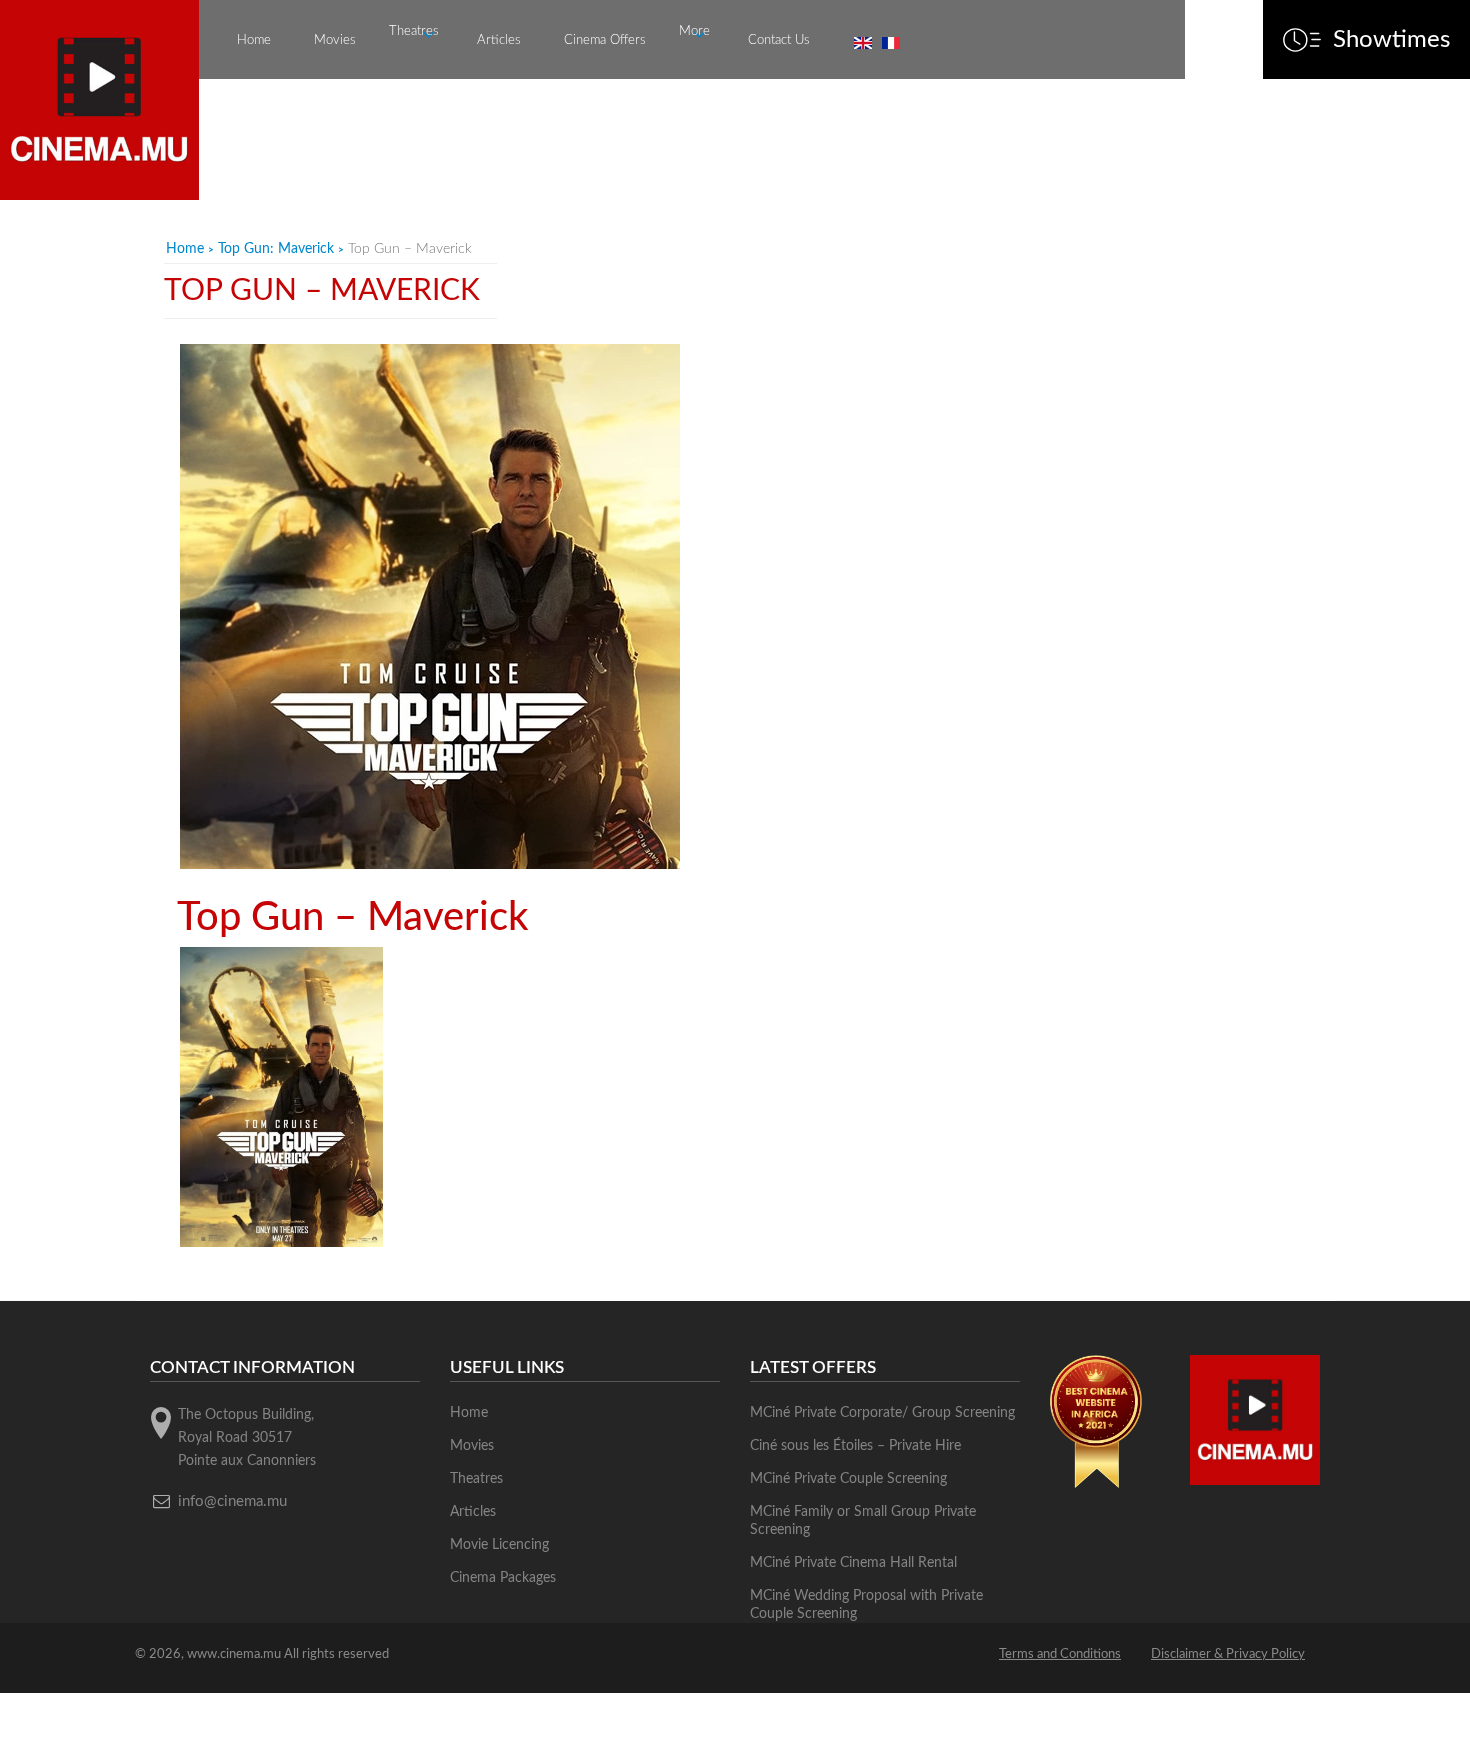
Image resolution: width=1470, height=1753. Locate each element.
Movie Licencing (499, 1545)
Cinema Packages (503, 1578)
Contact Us (779, 40)
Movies (335, 40)
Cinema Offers (605, 40)
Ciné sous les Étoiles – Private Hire (855, 1446)
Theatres (414, 31)
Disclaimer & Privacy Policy (1228, 1654)
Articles (499, 40)
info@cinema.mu (232, 1501)
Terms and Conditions (1060, 1654)
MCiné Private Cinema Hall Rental (853, 1563)
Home (254, 40)
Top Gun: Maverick (276, 249)
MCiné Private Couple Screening (848, 1479)
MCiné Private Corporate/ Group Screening (882, 1413)
